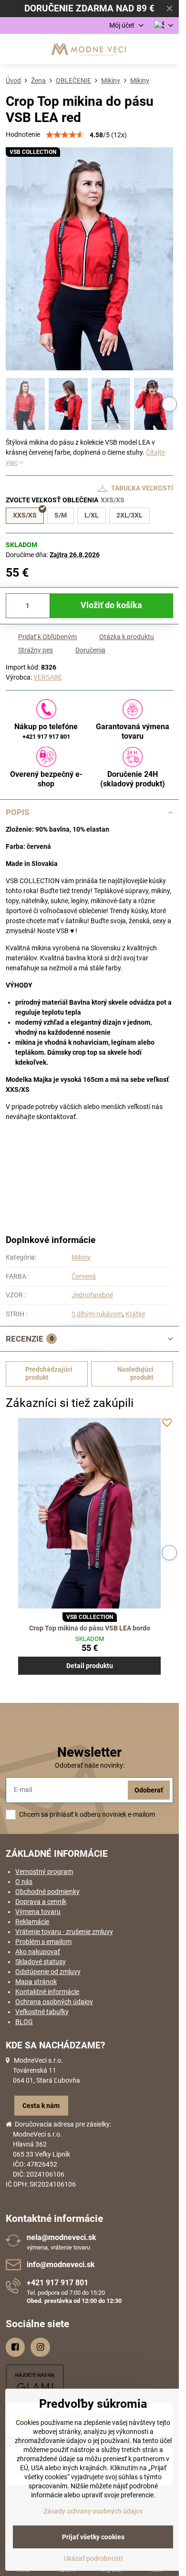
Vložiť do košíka (111, 605)
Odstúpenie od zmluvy (48, 1972)
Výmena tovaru (38, 1912)
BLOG (24, 2022)
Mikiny (81, 1257)
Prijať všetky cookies (93, 2537)
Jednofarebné (92, 1295)
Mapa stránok (36, 1982)
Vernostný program (44, 1872)
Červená (84, 1276)
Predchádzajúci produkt (49, 1374)
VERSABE (48, 677)
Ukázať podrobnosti (93, 2558)
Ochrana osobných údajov (54, 2002)
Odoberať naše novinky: (90, 1765)
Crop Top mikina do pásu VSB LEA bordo (90, 1628)
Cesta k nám (41, 2106)
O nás (24, 1882)
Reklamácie (32, 1922)
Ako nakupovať (38, 1952)
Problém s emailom (43, 1942)
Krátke (135, 1314)
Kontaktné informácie (47, 1992)
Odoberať (149, 1790)
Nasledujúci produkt (135, 1374)
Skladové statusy (41, 1962)
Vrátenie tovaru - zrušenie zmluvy (64, 1932)
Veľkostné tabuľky (42, 2012)
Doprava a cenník (41, 1902)
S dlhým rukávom (97, 1314)
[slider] (65, 135)
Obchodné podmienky (47, 1892)
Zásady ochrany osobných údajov (93, 2511)
